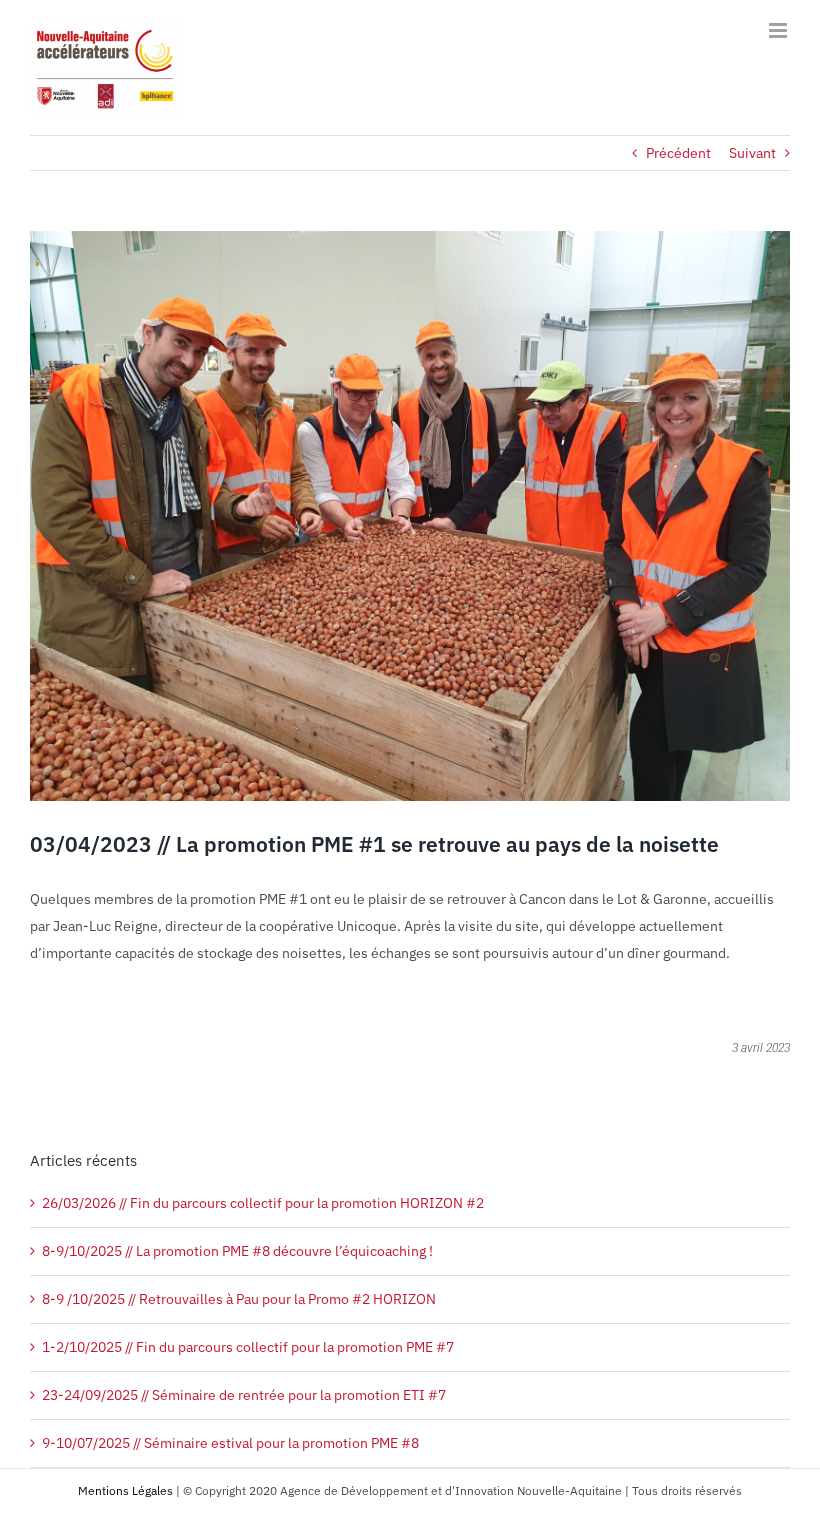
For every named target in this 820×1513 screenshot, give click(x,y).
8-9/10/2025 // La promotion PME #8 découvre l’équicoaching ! (237, 1251)
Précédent (678, 153)
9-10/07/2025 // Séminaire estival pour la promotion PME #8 (230, 1443)
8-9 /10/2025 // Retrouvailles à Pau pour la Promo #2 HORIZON (239, 1299)
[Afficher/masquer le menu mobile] (779, 30)
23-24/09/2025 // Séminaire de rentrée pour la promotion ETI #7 (244, 1395)
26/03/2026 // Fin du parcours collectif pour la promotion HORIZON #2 (263, 1203)
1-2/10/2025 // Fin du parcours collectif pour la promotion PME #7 (248, 1347)
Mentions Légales (125, 1490)
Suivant (752, 153)
